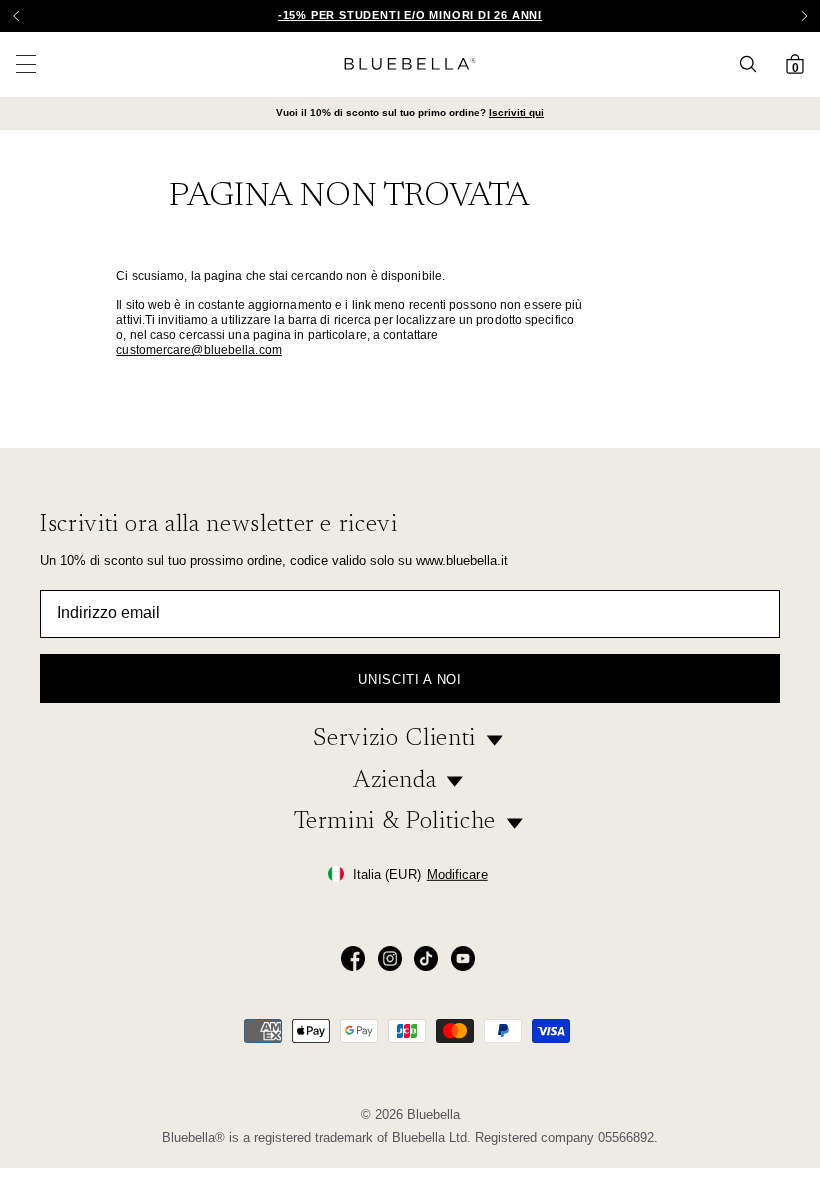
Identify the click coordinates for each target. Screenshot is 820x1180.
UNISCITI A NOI (409, 679)
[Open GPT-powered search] (754, 64)
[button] (804, 16)
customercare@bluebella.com (199, 350)
